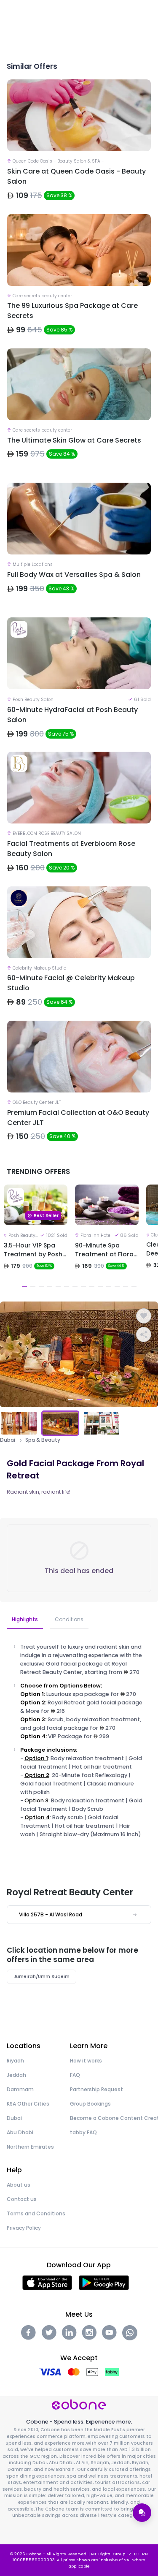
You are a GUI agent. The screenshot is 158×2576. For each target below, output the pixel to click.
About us (19, 2185)
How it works (86, 2061)
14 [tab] (134, 1287)
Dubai (8, 1440)
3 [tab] (41, 1287)
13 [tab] (126, 1287)
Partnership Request (96, 2089)
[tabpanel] (36, 1238)
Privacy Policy (24, 2228)
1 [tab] (24, 1287)
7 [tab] (75, 1287)
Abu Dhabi (20, 2132)
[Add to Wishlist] (144, 1316)
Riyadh (15, 2061)
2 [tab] (33, 1287)
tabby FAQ (83, 2132)
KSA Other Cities (28, 2104)
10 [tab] (100, 1287)
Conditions (69, 1619)
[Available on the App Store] (47, 2282)
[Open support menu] (142, 2513)
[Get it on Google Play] (104, 2282)
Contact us (22, 2199)
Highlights (25, 1619)
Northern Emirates (30, 2147)
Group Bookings (90, 2104)
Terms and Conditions (36, 2213)
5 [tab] (58, 1287)
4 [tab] (50, 1287)
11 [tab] (109, 1287)
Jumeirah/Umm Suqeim (42, 1977)
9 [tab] (92, 1287)
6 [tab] (67, 1287)
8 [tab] (83, 1287)
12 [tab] (117, 1287)
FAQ (75, 2075)
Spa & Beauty (43, 1440)
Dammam (20, 2089)
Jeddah (16, 2075)
